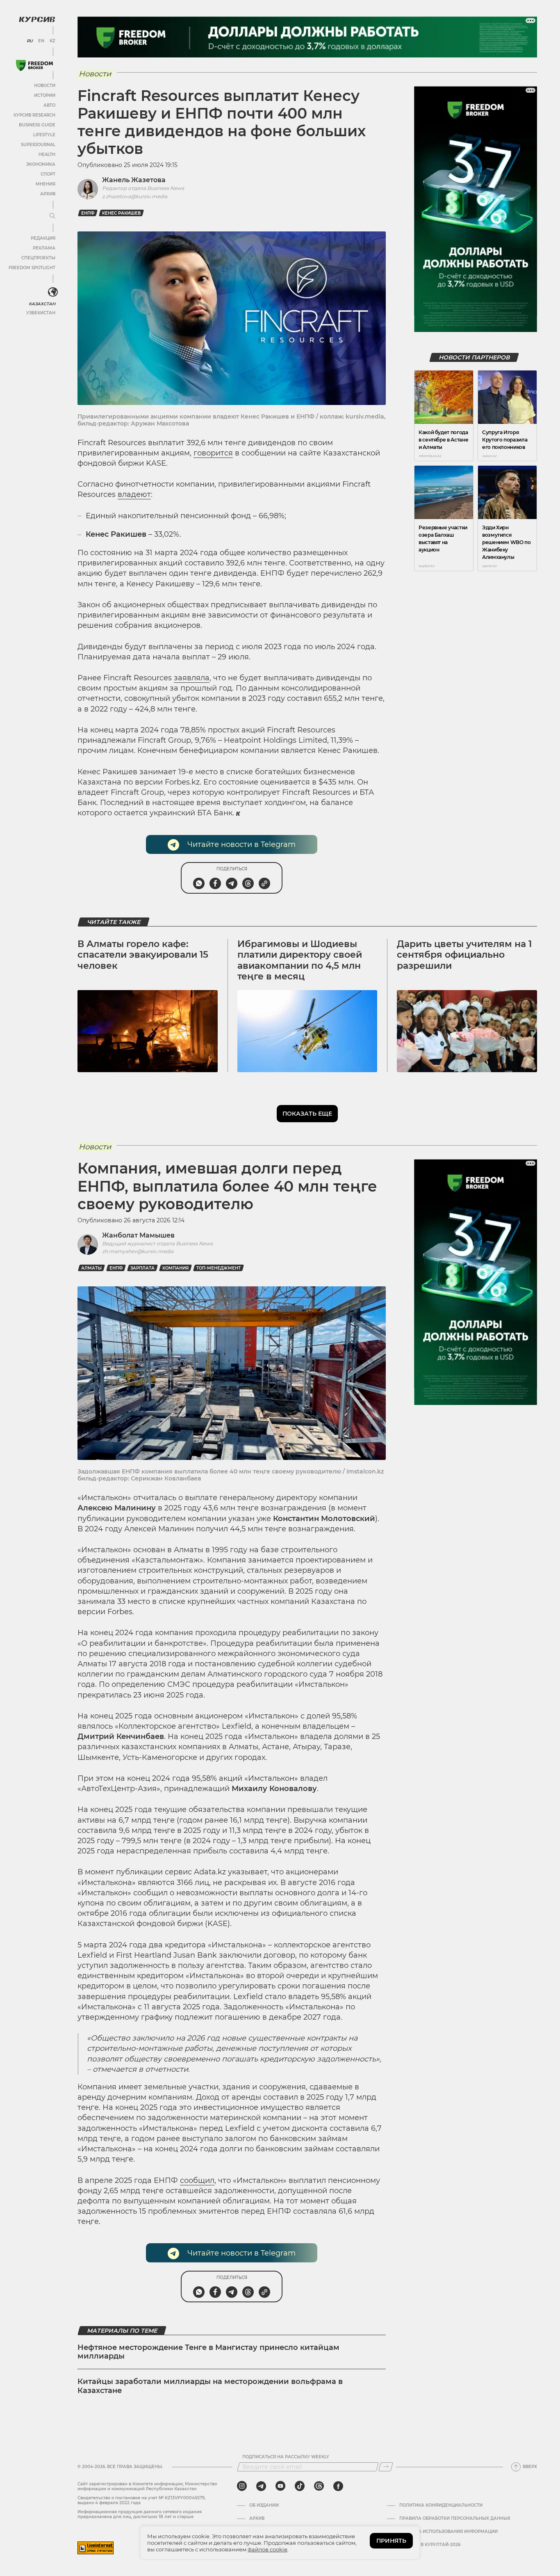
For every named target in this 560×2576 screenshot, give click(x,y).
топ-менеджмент (219, 1268)
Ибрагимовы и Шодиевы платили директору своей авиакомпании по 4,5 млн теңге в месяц (300, 960)
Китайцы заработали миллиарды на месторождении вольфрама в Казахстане (210, 2386)
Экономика (41, 164)
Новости (45, 86)
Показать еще (307, 1114)
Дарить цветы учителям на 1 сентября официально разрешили (464, 955)
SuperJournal (38, 145)
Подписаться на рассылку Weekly (286, 2457)
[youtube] (280, 2486)
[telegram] (261, 2486)
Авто (49, 105)
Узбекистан (41, 313)
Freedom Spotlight (32, 268)
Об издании (264, 2505)
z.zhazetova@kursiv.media (135, 196)
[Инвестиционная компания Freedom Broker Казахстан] (34, 65)
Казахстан (42, 304)
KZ (52, 41)
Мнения (46, 184)
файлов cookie (267, 2549)
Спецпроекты (38, 258)
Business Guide (37, 125)
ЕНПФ (88, 213)
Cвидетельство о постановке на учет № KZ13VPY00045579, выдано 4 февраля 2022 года (141, 2500)
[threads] (319, 2486)
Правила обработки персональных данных (455, 2519)
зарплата (142, 1268)
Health (47, 154)
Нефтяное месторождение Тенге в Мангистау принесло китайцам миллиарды (208, 2352)
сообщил (197, 2180)
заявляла (192, 678)
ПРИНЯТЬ (391, 2541)
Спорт (48, 174)
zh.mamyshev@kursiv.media (138, 1251)
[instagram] (242, 2486)
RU (30, 41)
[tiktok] (300, 2486)
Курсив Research (34, 115)
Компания (175, 1268)
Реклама (44, 248)
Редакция (43, 238)
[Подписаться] (386, 2467)
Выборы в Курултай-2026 (430, 2545)
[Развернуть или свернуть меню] (52, 216)
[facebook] (338, 2486)
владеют (134, 494)
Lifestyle (44, 135)
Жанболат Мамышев (138, 1235)
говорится (213, 453)
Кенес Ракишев (121, 213)
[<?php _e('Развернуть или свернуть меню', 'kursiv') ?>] (53, 292)
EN (41, 41)
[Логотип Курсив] (37, 19)
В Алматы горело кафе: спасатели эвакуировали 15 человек (143, 955)
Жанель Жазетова (134, 180)
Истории (45, 95)
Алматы (91, 1268)
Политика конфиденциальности (441, 2505)
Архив (48, 194)
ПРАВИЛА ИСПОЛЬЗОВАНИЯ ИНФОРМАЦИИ (448, 2532)
